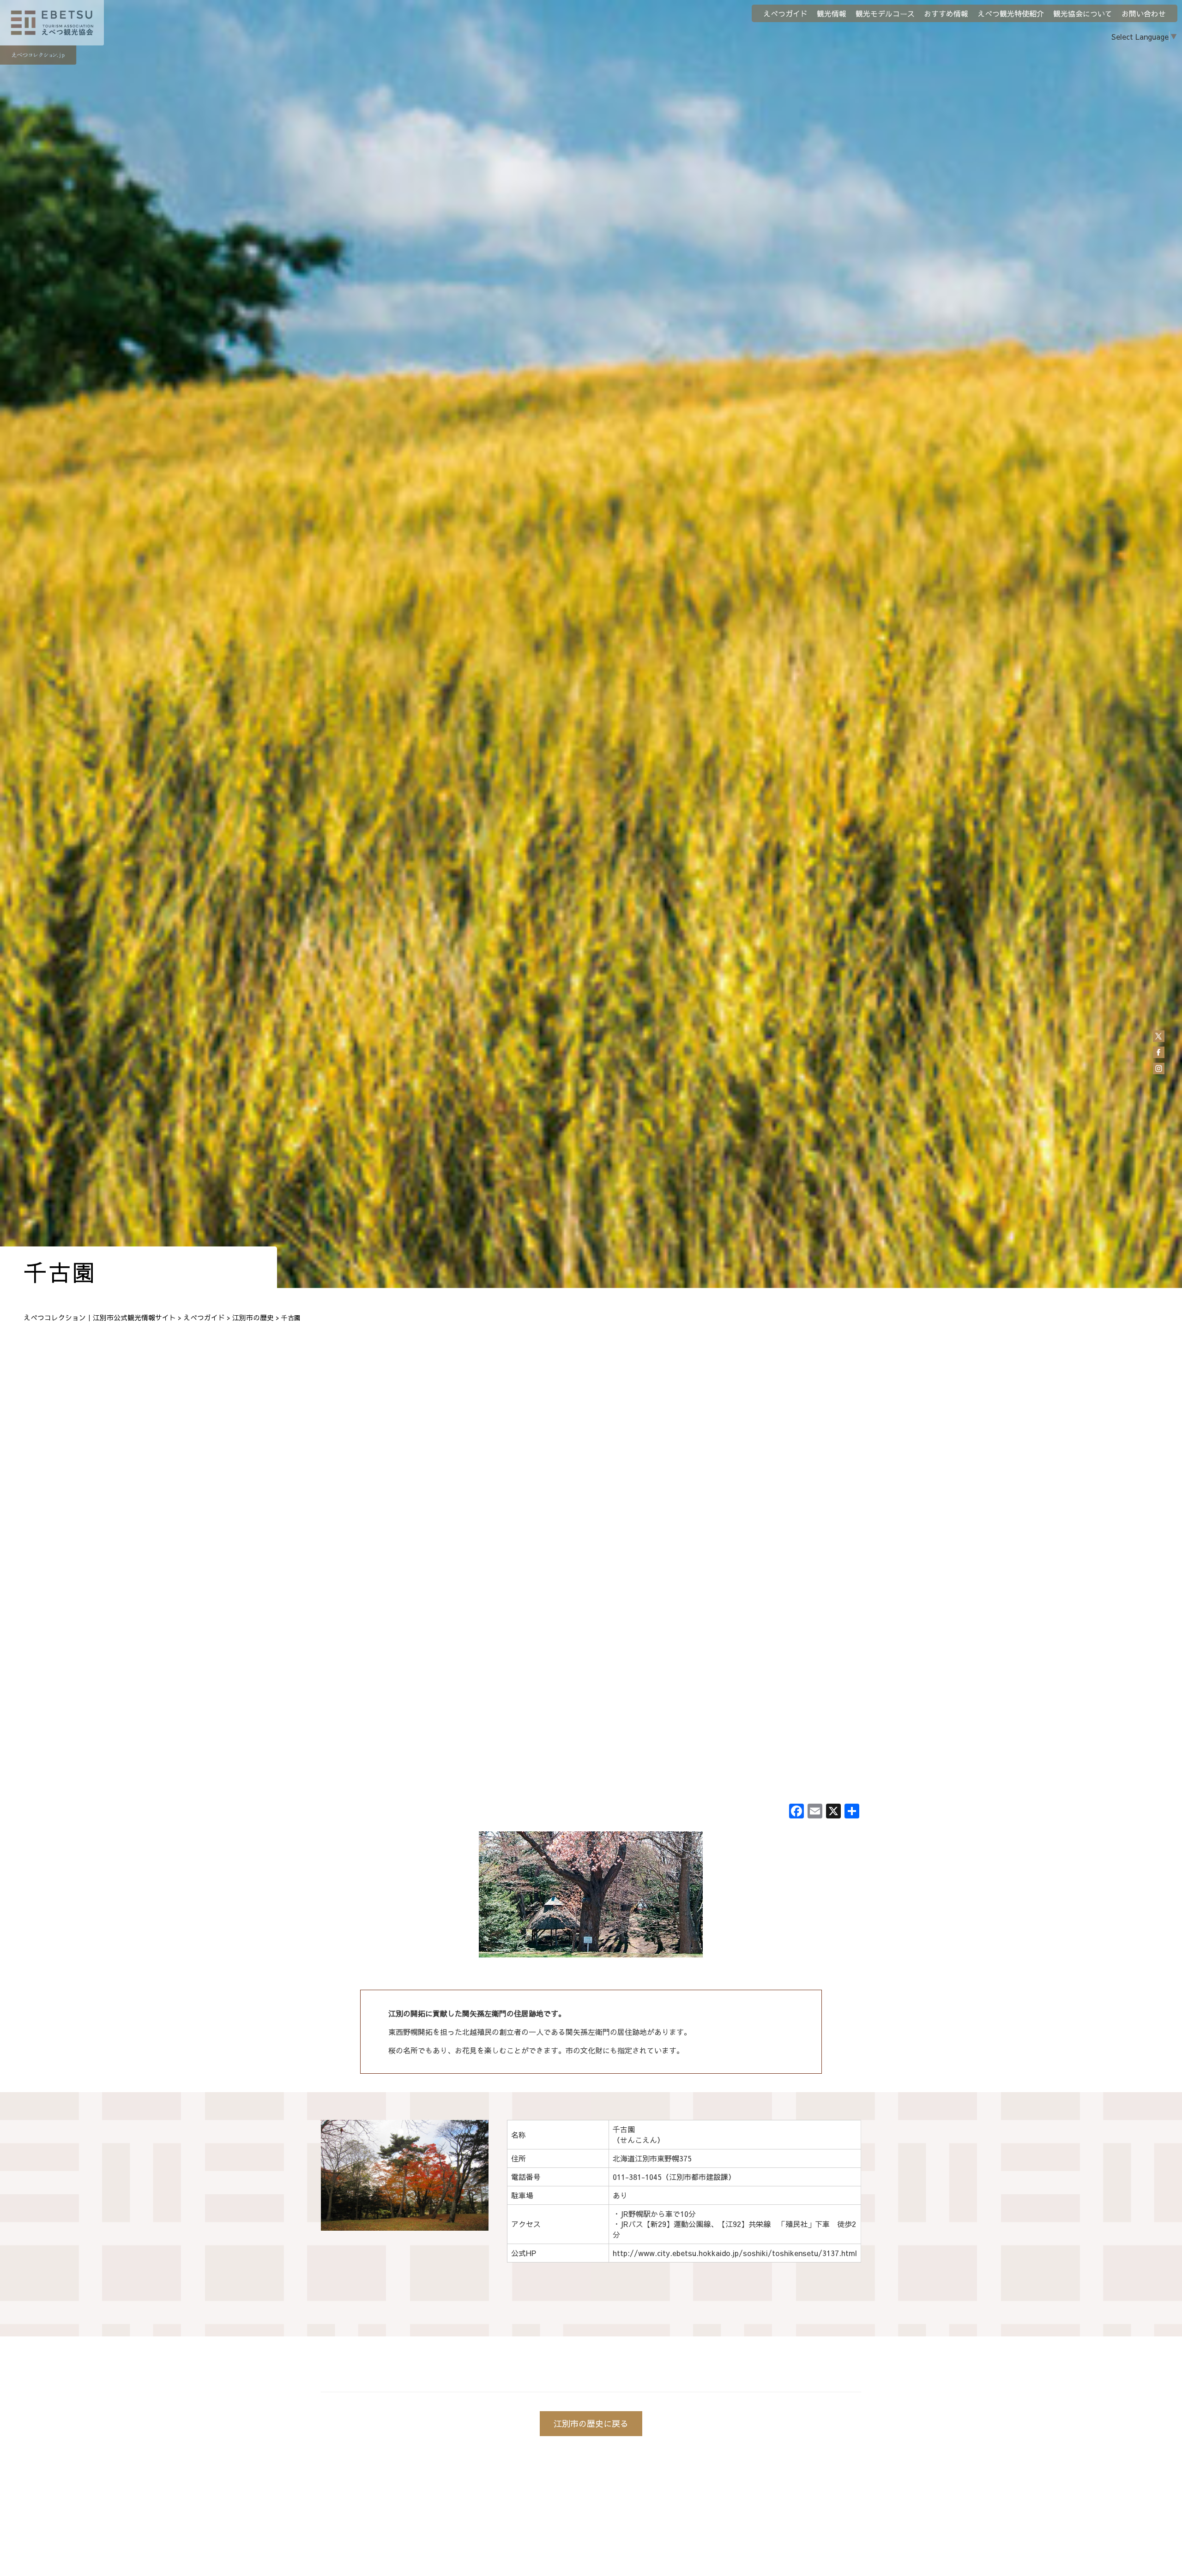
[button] (333, 2175)
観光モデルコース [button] (885, 13)
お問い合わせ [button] (1144, 13)
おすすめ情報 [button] (946, 13)
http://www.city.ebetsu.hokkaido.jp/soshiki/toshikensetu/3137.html (735, 2253)
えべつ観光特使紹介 (1011, 13)
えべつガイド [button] (785, 13)
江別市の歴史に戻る (591, 2423)
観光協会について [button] (1083, 13)
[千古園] (591, 1896)
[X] (833, 1812)
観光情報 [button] (832, 13)
